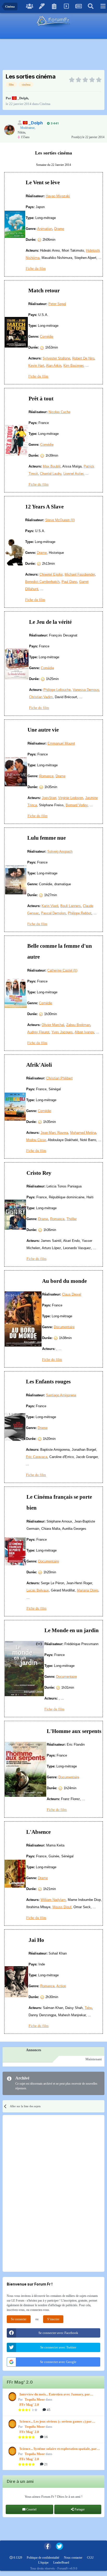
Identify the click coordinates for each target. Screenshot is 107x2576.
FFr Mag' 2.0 (29, 2405)
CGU (90, 2558)
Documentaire (64, 1327)
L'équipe (43, 2563)
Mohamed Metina (83, 1133)
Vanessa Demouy (86, 690)
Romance (46, 776)
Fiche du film (36, 269)
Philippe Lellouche (57, 690)
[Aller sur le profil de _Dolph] (9, 130)
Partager (79, 2509)
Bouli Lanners (71, 906)
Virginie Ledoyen (71, 798)
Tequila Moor (35, 2399)
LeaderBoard (61, 2563)
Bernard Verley (77, 805)
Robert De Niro (83, 358)
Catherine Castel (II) (62, 970)
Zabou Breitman (78, 1025)
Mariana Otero (88, 1590)
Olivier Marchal (53, 1025)
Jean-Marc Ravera (54, 1133)
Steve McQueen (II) (60, 520)
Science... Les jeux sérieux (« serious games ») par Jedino (56, 2422)
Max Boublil (52, 466)
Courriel (31, 2509)
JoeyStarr (49, 798)
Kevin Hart (36, 366)
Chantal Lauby (51, 474)
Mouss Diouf (62, 1907)
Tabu (88, 2008)
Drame (59, 229)
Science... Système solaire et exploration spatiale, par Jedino (58, 2449)
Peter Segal (57, 304)
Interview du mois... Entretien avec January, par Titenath (55, 2395)
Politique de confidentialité (43, 2558)
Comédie (47, 337)
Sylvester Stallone (56, 358)
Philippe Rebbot (80, 913)
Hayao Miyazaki (58, 196)
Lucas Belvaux (38, 1590)
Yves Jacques (62, 1032)
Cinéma (45, 104)
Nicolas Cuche (59, 412)
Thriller (72, 1219)
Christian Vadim (41, 697)
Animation (45, 229)
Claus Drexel (72, 1294)
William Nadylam (53, 1900)
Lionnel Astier (73, 474)
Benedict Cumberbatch (42, 582)
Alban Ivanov (84, 1032)
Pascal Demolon (53, 913)
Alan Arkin (54, 366)
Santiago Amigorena (61, 1395)
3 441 (54, 123)
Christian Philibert (59, 1078)
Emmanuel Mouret (61, 743)
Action (61, 1986)
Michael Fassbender (80, 574)
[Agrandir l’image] (15, 224)
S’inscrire (53, 2319)
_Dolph (23, 98)
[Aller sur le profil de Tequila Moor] (12, 2397)
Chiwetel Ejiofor (51, 574)
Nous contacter (73, 2558)
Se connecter (19, 2319)
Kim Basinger (73, 366)
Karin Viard (50, 906)
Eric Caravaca (37, 1457)
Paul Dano (69, 582)
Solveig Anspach (60, 851)
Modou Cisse (36, 1140)
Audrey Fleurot (38, 1032)
